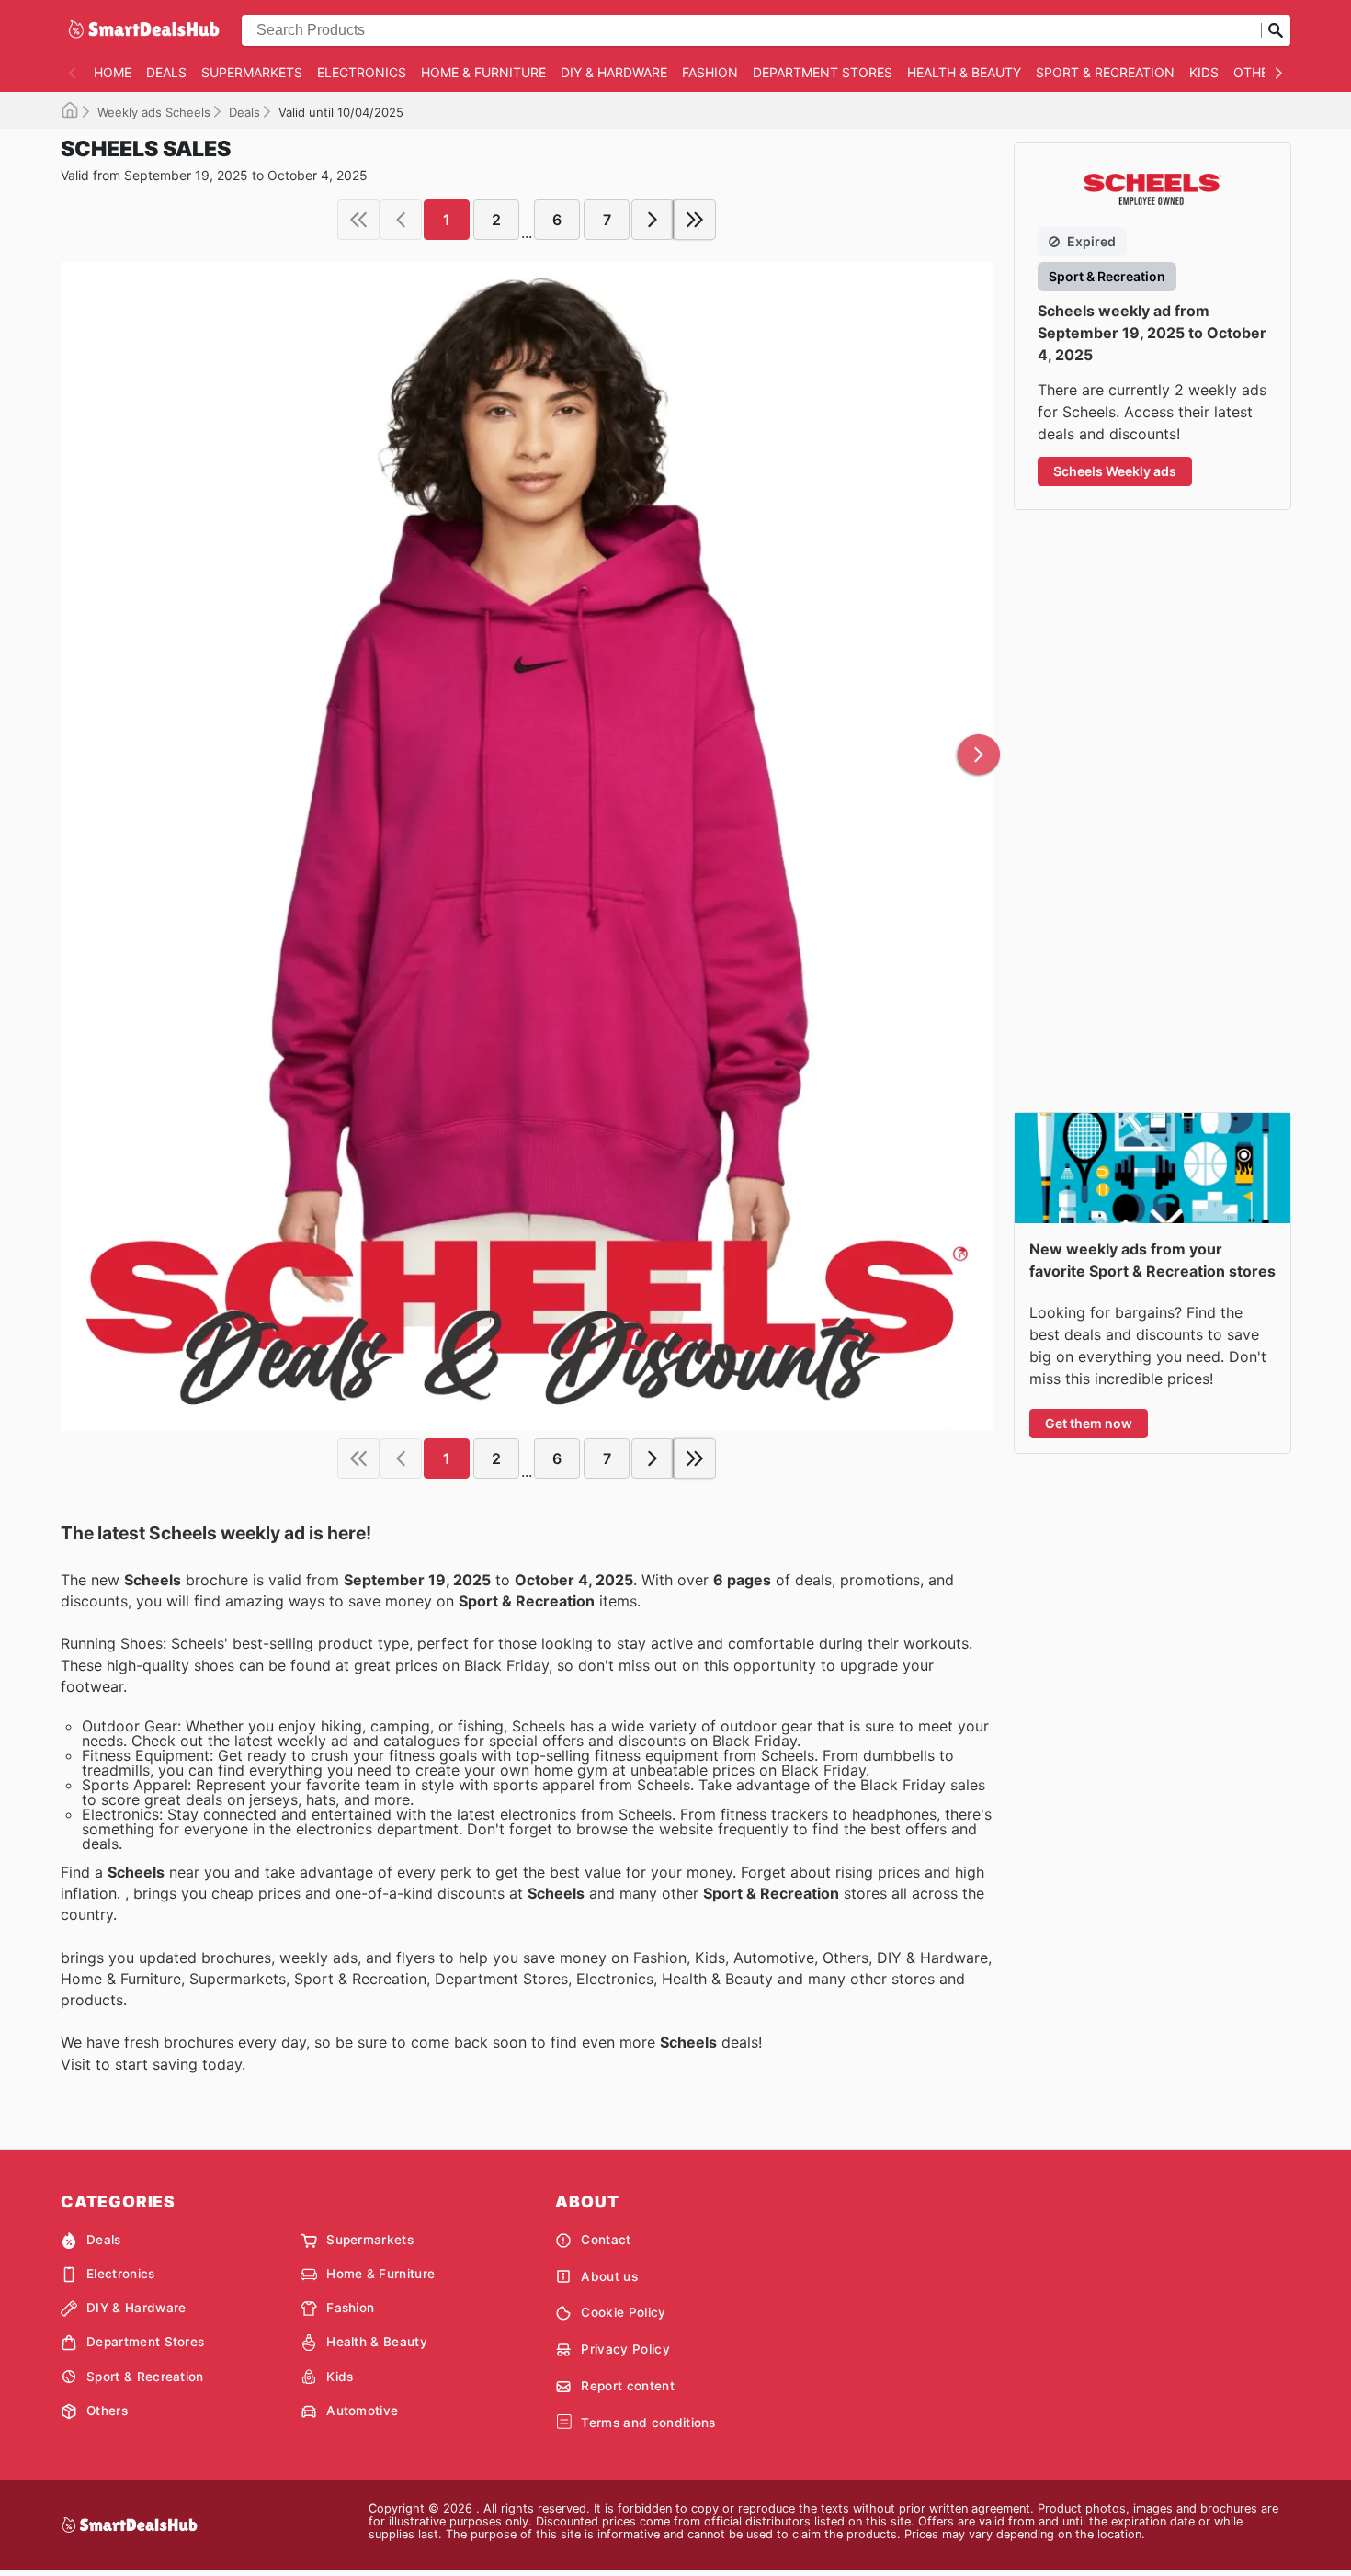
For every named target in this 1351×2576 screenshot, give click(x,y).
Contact (606, 2240)
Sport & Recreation (1105, 72)
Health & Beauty (964, 72)
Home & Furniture (483, 72)
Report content (627, 2386)
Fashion (710, 72)
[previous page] (401, 220)
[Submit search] (1276, 30)
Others (1259, 72)
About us (609, 2276)
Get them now (1089, 1423)
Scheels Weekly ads (1115, 471)
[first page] (358, 220)
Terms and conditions (648, 2423)
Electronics (362, 72)
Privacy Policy (625, 2349)
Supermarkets (252, 72)
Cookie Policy (623, 2312)
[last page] (695, 220)
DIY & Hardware (614, 72)
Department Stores (823, 72)
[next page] (653, 220)
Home (113, 72)
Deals (166, 72)
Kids (1204, 72)
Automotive (362, 2411)
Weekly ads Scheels (154, 112)
